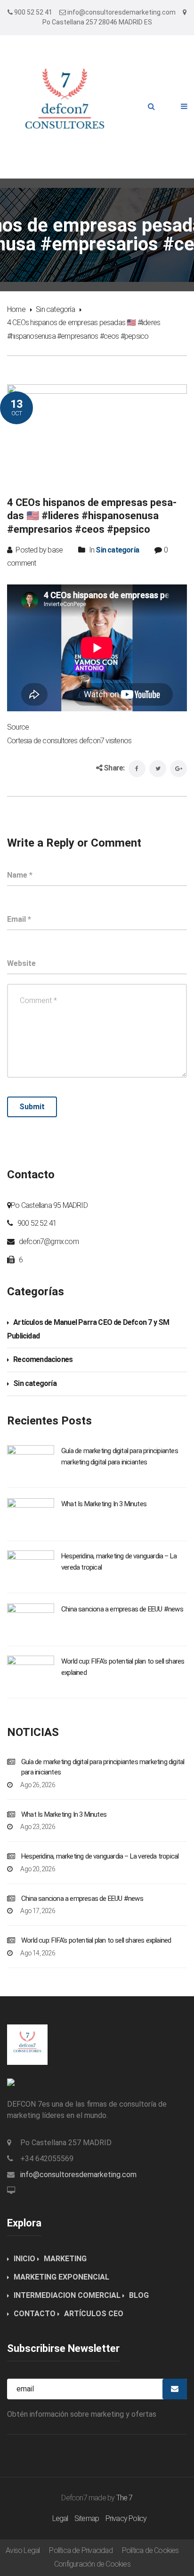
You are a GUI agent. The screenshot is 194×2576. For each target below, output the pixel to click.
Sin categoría (55, 309)
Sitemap (87, 2518)
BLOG (139, 2295)
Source (18, 727)
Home (16, 309)
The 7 (125, 2498)
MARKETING (65, 2259)
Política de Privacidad (81, 2550)
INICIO (24, 2259)
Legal (60, 2518)
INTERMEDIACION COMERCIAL (67, 2295)
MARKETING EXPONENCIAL (61, 2277)
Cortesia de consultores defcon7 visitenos (69, 741)
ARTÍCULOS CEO (94, 2314)
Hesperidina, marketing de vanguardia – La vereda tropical (100, 1856)
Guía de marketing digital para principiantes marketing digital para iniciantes (103, 1767)
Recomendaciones (43, 1359)
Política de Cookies (150, 2550)
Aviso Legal (23, 2550)
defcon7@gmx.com (49, 1241)
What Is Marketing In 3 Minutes (104, 1504)
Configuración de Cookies (92, 2564)
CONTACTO (35, 2314)
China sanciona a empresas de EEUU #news (122, 1609)
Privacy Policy (126, 2518)
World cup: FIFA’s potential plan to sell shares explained (96, 1940)
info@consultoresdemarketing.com (78, 2175)
